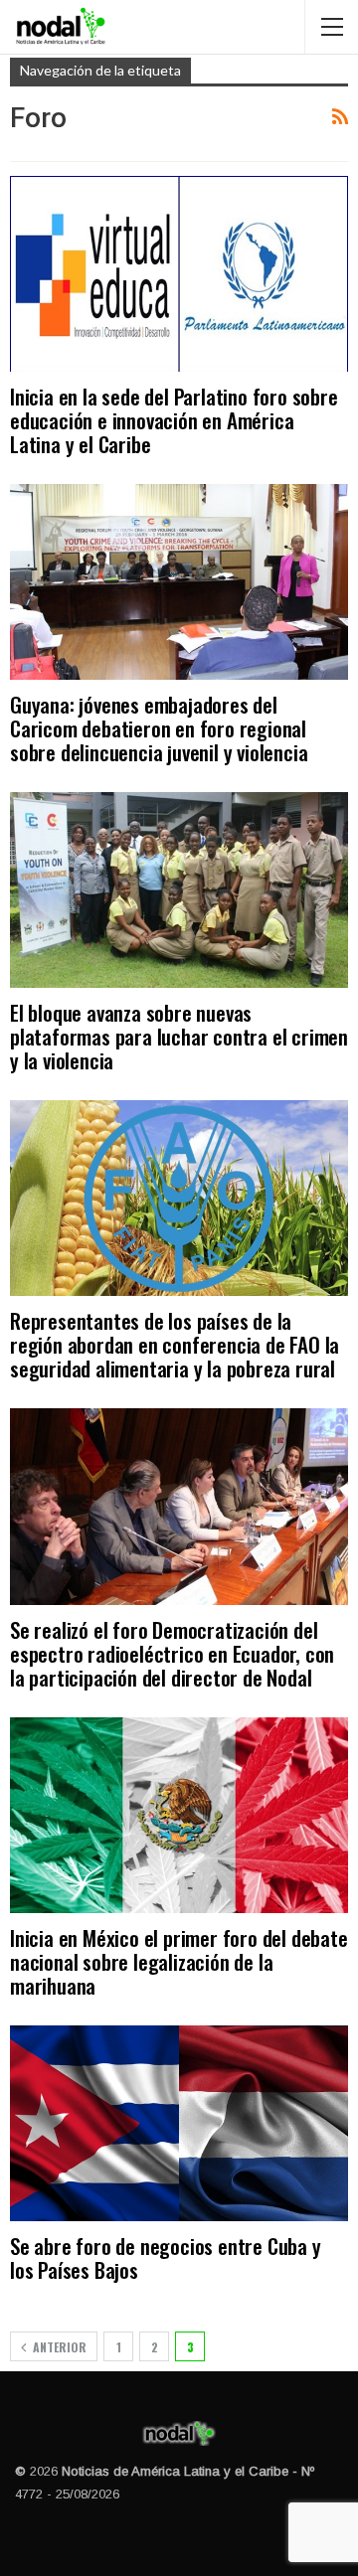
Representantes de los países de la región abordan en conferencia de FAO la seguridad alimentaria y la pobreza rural (175, 1344)
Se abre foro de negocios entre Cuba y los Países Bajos (166, 2257)
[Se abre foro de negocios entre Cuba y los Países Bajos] (179, 2123)
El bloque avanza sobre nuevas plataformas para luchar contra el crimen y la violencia (179, 1036)
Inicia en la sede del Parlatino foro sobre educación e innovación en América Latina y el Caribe (174, 420)
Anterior (58, 2347)
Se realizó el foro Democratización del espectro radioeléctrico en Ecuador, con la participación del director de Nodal (172, 1653)
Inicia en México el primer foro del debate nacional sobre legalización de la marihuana (179, 1961)
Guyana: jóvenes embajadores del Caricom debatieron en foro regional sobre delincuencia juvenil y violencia (159, 728)
